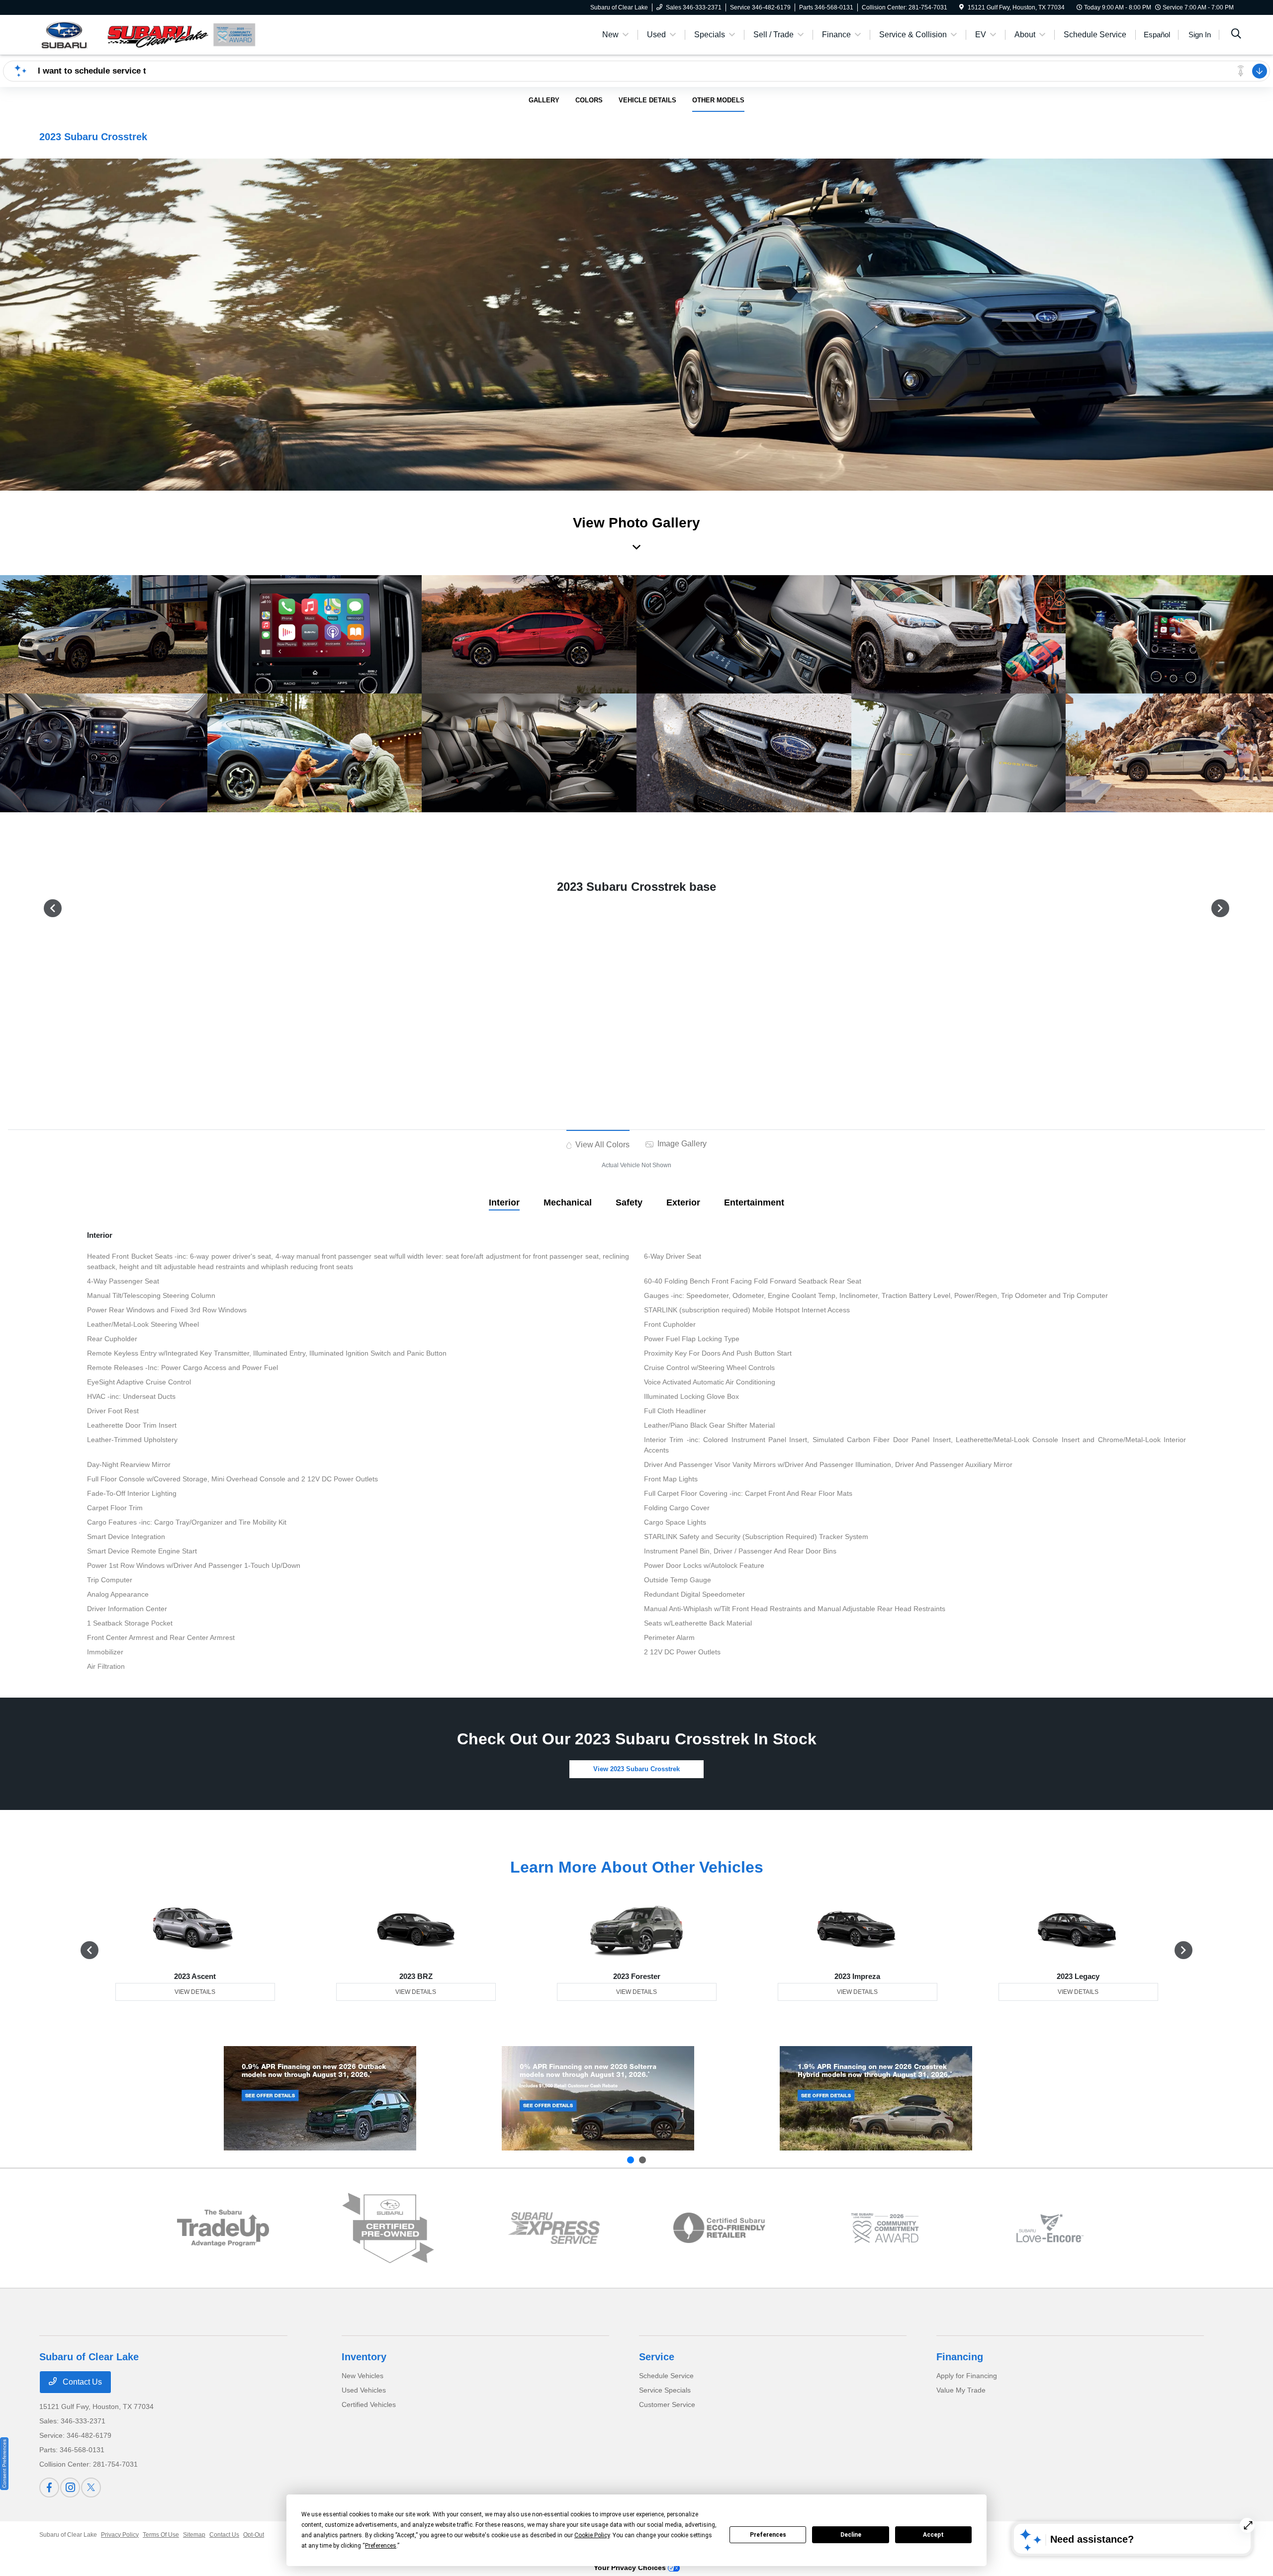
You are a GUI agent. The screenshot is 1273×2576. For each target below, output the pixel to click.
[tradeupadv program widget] (223, 2228)
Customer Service (667, 2404)
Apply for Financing (967, 2376)
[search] (1236, 35)
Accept (933, 2535)
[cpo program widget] (388, 2228)
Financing (960, 2357)
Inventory (364, 2357)
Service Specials (665, 2390)
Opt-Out (254, 2535)
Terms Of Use (161, 2535)
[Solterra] (598, 2098)
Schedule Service (666, 2376)
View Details (195, 1992)
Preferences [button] (381, 2546)
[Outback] (320, 2098)
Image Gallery (681, 1144)
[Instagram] (70, 2488)
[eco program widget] (719, 2228)
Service (657, 2357)
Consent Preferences (4, 2464)
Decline (851, 2535)
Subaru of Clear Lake (68, 2535)
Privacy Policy (120, 2535)
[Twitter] (91, 2488)
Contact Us (81, 2382)
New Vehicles (363, 2376)
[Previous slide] (631, 2160)
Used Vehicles (364, 2390)
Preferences (768, 2535)
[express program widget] (554, 2228)
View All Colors (601, 1145)
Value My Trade (961, 2390)
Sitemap (194, 2535)
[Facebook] (49, 2488)
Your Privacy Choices (631, 2568)
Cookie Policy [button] (592, 2535)
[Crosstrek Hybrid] (876, 2098)
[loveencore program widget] (1050, 2228)
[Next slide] (642, 2160)
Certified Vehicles (369, 2404)
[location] (961, 7)
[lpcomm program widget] (885, 2228)
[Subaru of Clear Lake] (125, 34)
